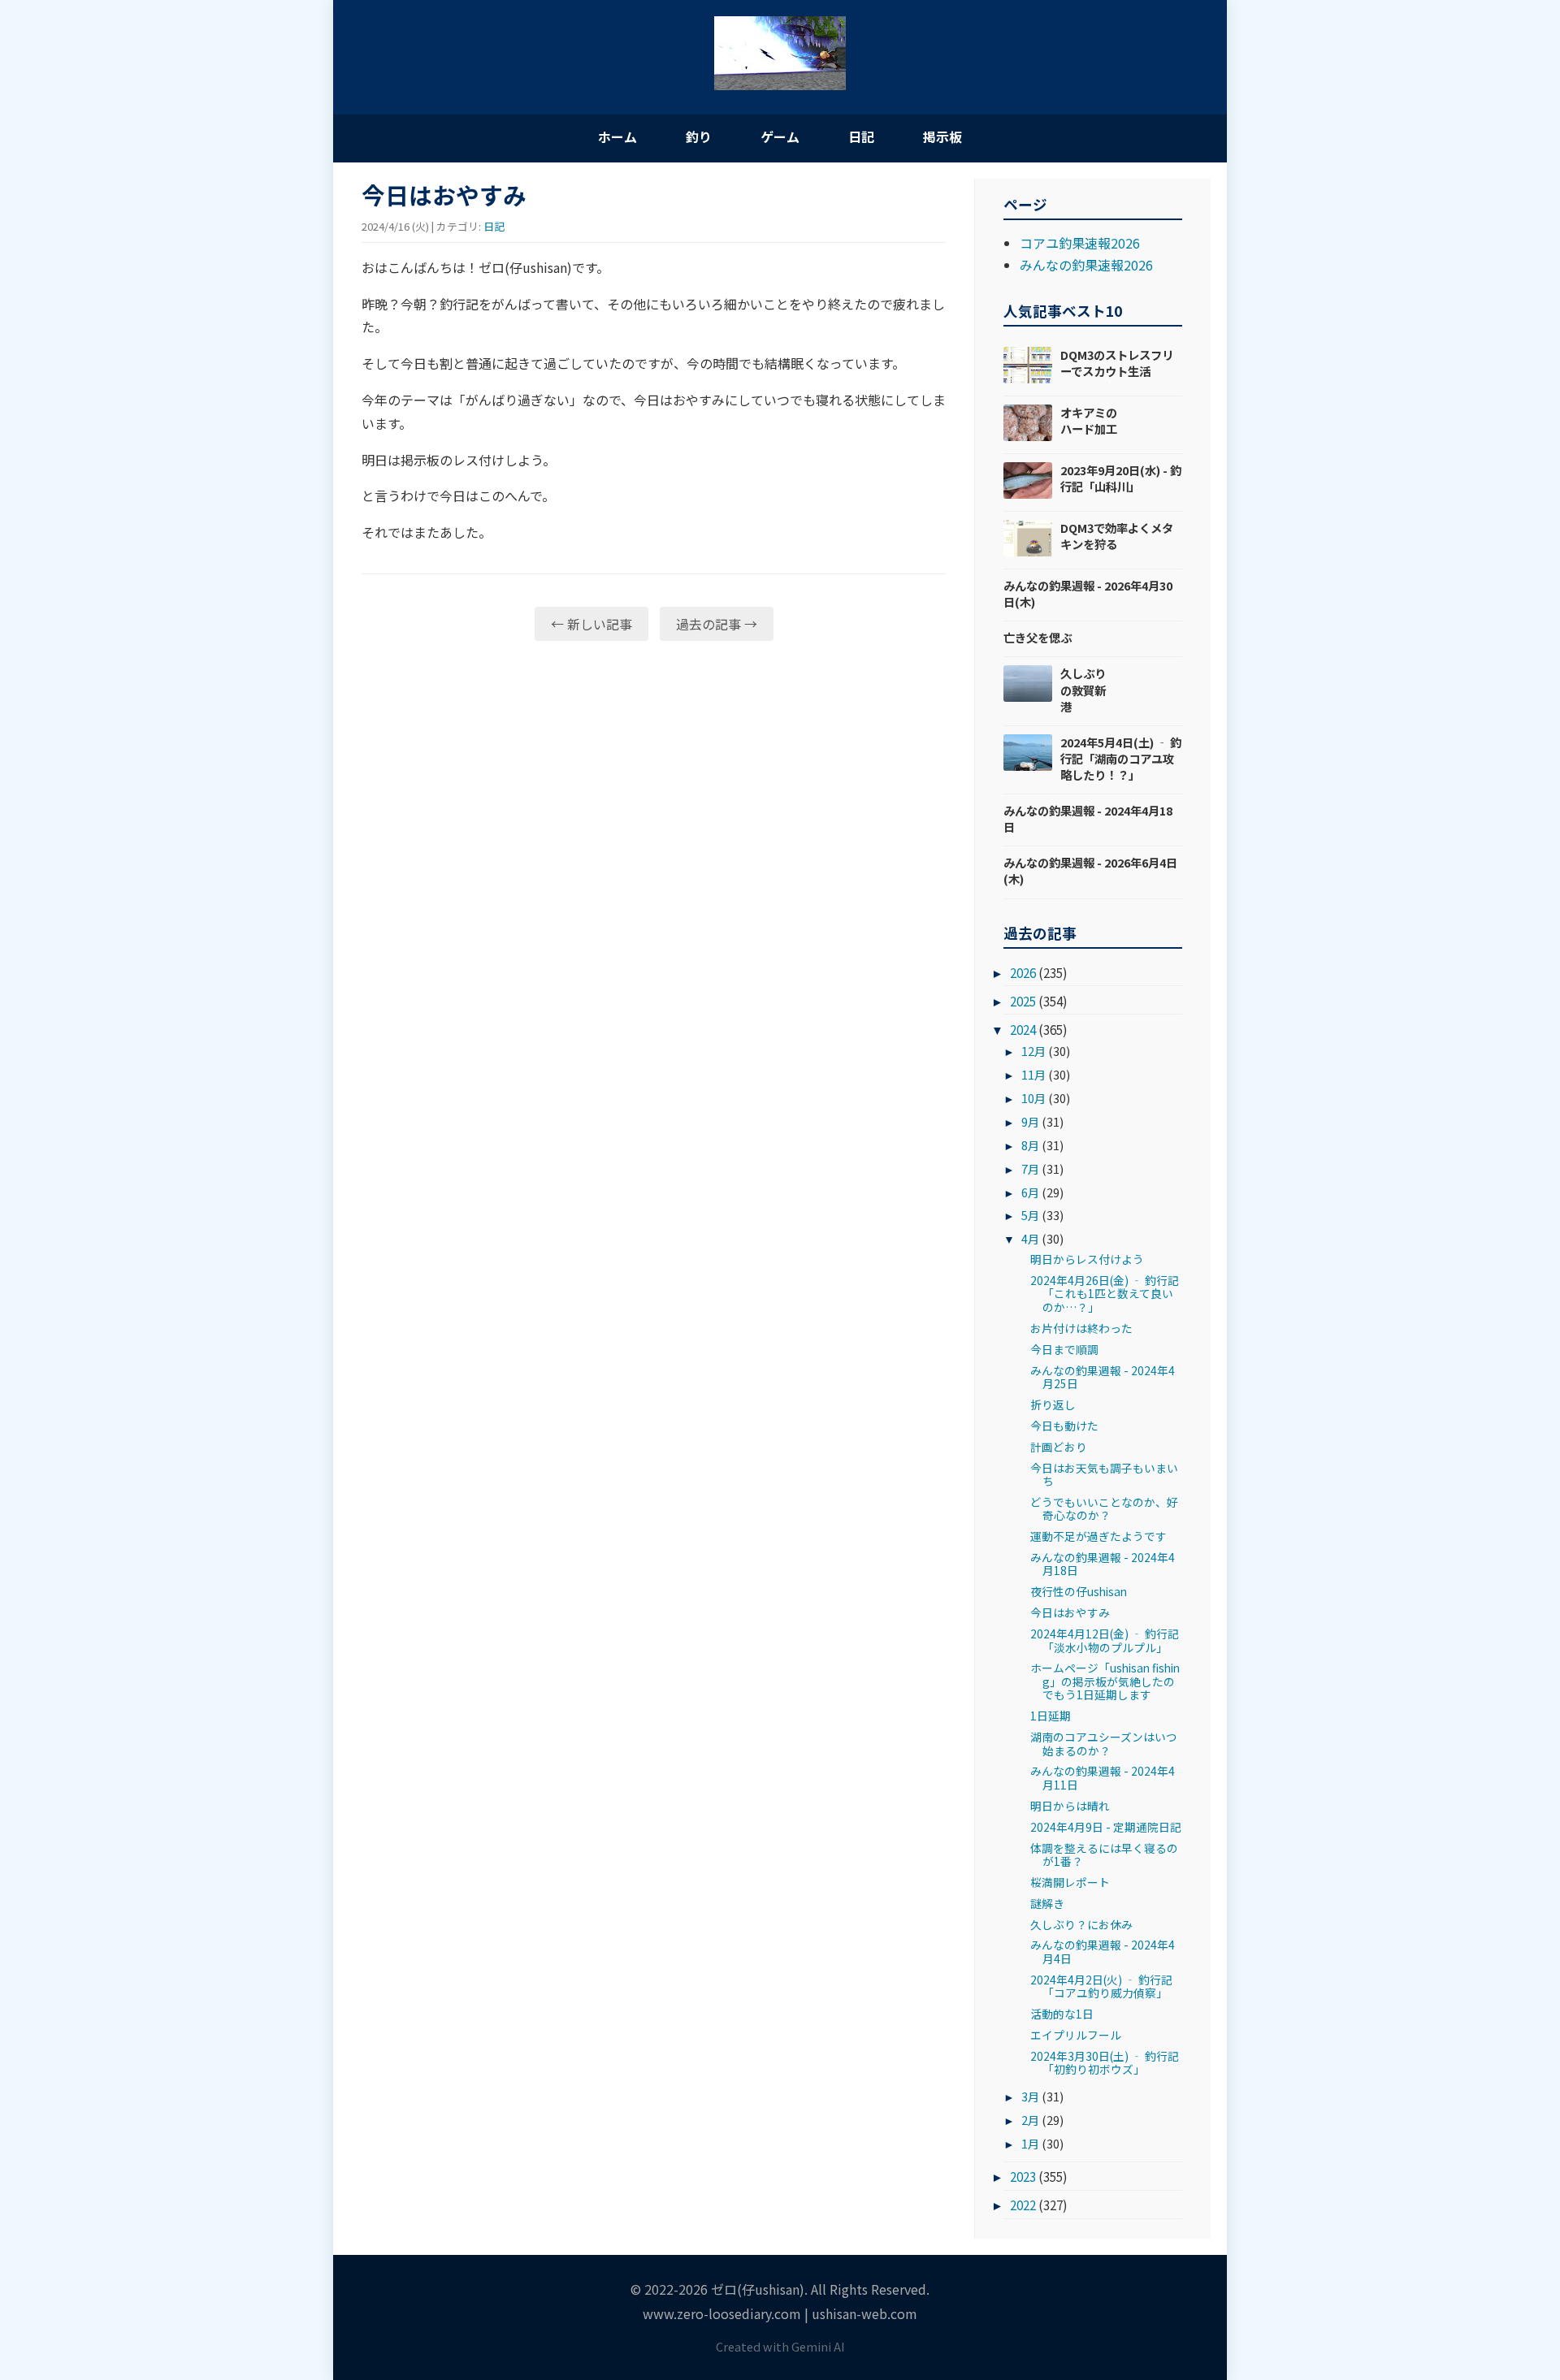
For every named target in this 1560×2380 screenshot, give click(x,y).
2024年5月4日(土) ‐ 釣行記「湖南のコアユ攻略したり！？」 (1121, 758)
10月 (1033, 1098)
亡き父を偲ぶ (1038, 637)
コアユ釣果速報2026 (1080, 243)
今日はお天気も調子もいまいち (1104, 1474)
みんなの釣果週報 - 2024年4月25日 (1103, 1377)
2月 (1030, 2120)
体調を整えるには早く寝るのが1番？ (1104, 1854)
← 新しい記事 (591, 624)
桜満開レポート (1070, 1882)
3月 (1030, 2096)
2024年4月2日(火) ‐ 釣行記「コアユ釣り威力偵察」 (1101, 1986)
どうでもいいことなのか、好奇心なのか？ (1104, 1508)
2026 (1023, 972)
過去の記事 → (717, 624)
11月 (1033, 1074)
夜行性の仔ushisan (1079, 1591)
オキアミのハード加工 (1089, 420)
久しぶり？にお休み (1081, 1924)
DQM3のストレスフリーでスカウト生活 (1117, 363)
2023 (1023, 2176)
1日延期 (1051, 1716)
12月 (1033, 1051)
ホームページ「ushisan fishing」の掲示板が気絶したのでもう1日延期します (1105, 1681)
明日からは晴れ (1070, 1806)
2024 (1023, 1029)
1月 (1030, 2143)
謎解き (1047, 1903)
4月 (1030, 1238)
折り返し (1053, 1404)
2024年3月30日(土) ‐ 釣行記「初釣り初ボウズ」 (1105, 2062)
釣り (699, 136)
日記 (861, 136)
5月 (1030, 1215)
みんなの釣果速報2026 (1086, 265)
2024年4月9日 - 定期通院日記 (1106, 1827)
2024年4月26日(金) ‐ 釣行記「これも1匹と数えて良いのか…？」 (1105, 1294)
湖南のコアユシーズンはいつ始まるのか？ (1104, 1743)
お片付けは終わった (1081, 1328)
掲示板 (942, 136)
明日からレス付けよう (1087, 1259)
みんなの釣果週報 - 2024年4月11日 (1103, 1777)
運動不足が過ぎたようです (1098, 1536)
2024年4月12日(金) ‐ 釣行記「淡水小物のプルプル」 (1105, 1640)
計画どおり (1059, 1447)
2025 (1023, 1001)
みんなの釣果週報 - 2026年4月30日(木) (1088, 593)
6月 (1030, 1192)
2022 (1023, 2205)
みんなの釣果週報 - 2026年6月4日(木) (1090, 870)
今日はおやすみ (1070, 1612)
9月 (1030, 1121)
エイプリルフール (1076, 2035)
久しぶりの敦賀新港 (1083, 689)
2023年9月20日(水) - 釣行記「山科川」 (1121, 478)
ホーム (617, 136)
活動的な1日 (1062, 2014)
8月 (1030, 1145)
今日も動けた (1064, 1426)
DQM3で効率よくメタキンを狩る (1117, 536)
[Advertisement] (654, 779)
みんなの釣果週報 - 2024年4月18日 (1088, 818)
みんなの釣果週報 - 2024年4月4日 (1103, 1951)
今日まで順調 (1064, 1349)
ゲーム (780, 136)
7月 (1030, 1168)
